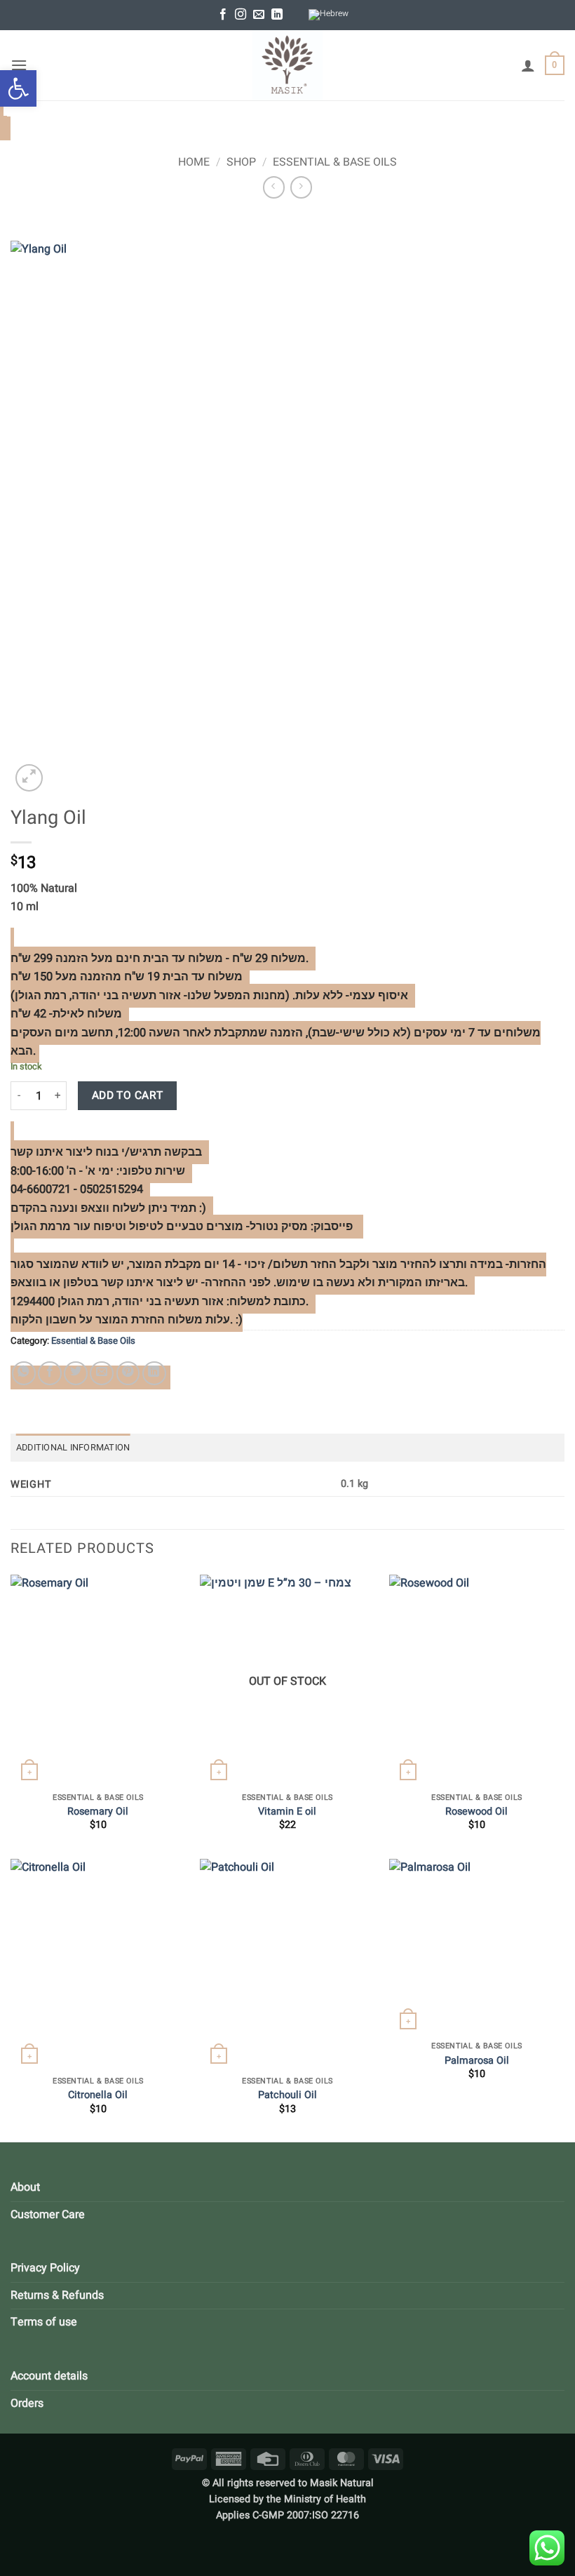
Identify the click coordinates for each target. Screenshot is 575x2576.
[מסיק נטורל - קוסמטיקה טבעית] (287, 65)
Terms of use (44, 2322)
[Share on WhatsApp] (24, 1373)
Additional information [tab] (73, 1448)
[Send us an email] (259, 15)
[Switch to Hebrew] (329, 15)
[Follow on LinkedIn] (277, 15)
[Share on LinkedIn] (154, 1373)
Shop (241, 162)
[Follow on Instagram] (241, 15)
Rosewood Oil (476, 1812)
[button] (18, 88)
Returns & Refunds (57, 2295)
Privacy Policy (45, 2268)
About (25, 2187)
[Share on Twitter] (76, 1373)
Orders (27, 2403)
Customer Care (48, 2215)
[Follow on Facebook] (223, 15)
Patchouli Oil (287, 2096)
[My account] (528, 65)
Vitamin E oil (287, 1812)
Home (194, 162)
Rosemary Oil (98, 1812)
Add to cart (128, 1096)
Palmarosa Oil (477, 2061)
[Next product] (274, 187)
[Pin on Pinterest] (128, 1373)
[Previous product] (301, 187)
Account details (49, 2376)
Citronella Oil (98, 2096)
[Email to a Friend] (102, 1373)
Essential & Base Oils (335, 162)
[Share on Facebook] (50, 1373)
